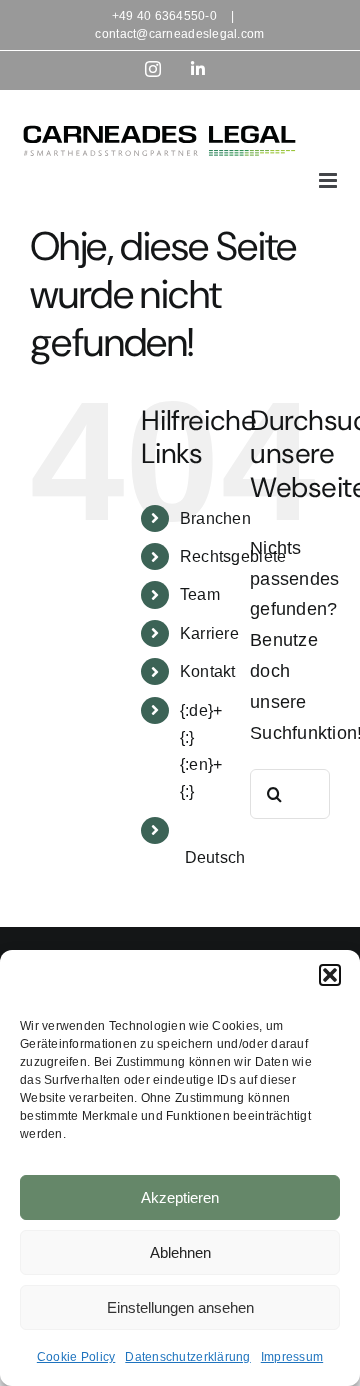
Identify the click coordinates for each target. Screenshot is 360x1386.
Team (200, 594)
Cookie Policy (76, 1357)
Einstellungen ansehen (180, 1307)
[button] (330, 975)
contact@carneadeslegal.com (179, 34)
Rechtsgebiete (233, 556)
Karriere (209, 633)
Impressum (292, 1357)
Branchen (215, 518)
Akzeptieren (180, 1197)
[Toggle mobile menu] (329, 180)
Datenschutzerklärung (187, 1357)
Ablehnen (180, 1252)
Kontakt (208, 671)
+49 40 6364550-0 (164, 16)
